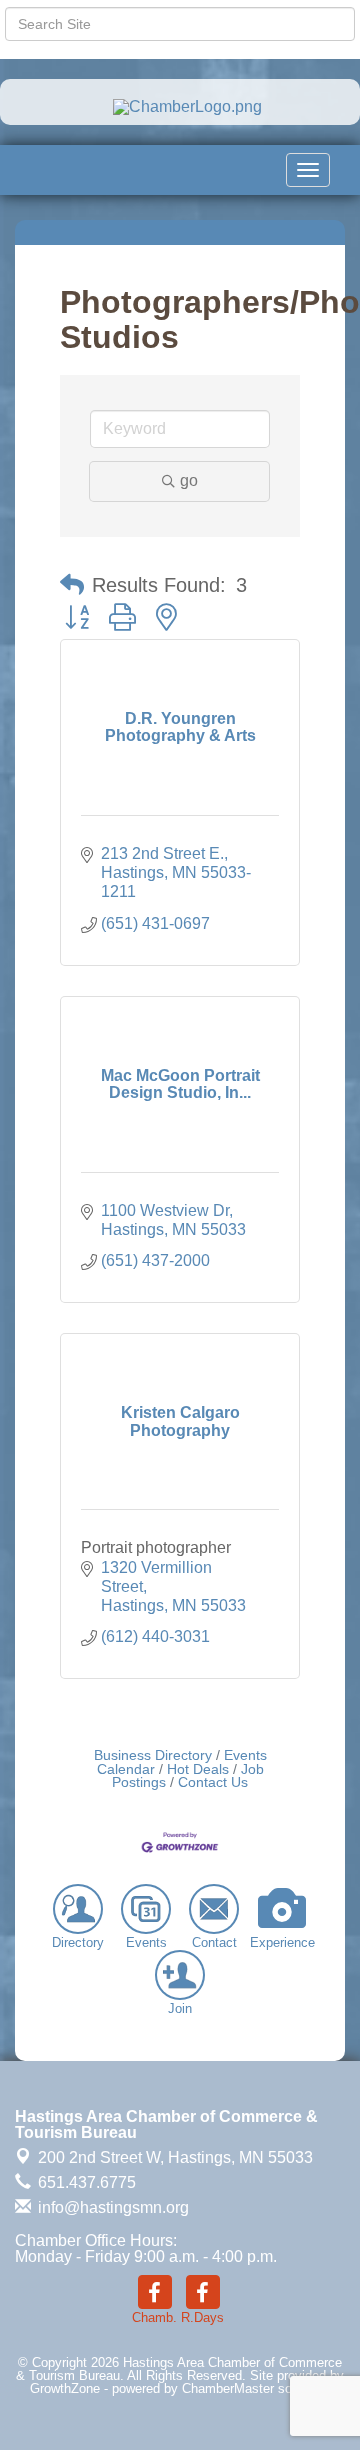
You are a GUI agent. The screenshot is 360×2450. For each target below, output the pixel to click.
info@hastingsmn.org (111, 2207)
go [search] (189, 480)
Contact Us (213, 1782)
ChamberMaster (228, 2388)
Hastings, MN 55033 (175, 2157)
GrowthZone (65, 2388)
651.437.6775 (85, 2182)
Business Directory (153, 1755)
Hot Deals (198, 1769)
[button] (72, 585)
